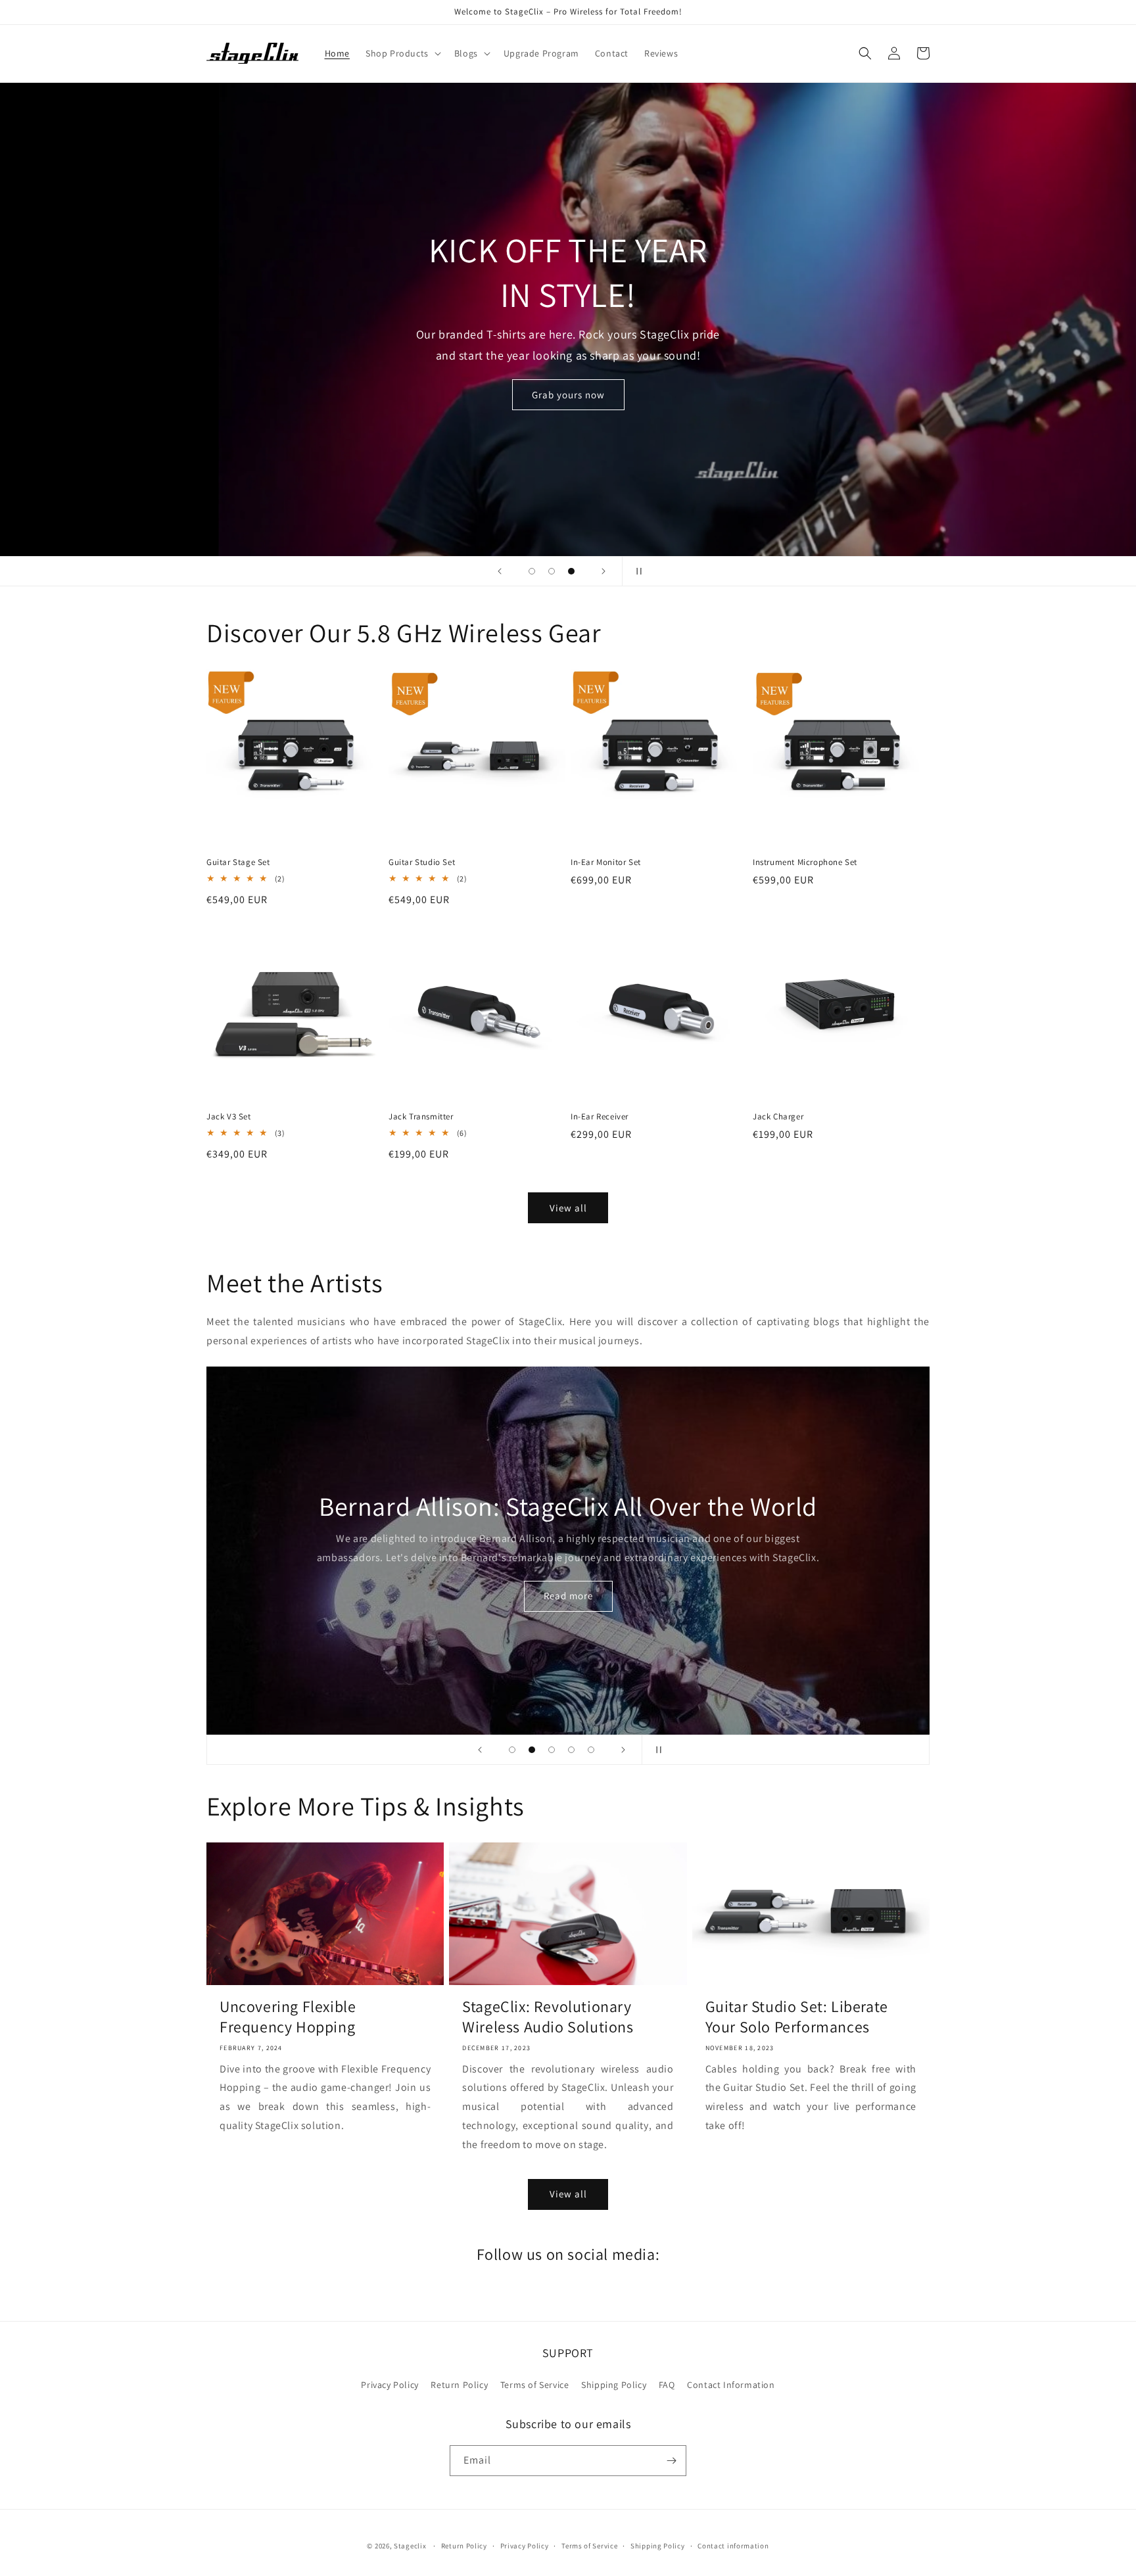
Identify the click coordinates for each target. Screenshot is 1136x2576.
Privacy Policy (390, 2385)
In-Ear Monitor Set (606, 862)
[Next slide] (603, 571)
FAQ (667, 2385)
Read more (568, 1596)
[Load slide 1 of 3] (532, 571)
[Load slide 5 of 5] (591, 1750)
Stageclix (410, 2546)
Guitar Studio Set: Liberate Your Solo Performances (797, 2017)
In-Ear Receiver (600, 1117)
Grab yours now (568, 395)
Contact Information (731, 2385)
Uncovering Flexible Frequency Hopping (288, 2017)
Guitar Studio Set (422, 862)
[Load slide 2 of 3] (552, 571)
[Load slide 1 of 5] (512, 1750)
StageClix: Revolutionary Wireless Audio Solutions (548, 2017)
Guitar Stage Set (238, 862)
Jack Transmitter (421, 1117)
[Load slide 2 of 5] (532, 1750)
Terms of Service (535, 2385)
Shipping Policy (614, 2385)
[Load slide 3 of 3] (571, 571)
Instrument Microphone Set (805, 862)
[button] (402, 53)
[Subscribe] (671, 2461)
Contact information (733, 2546)
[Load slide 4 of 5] (571, 1750)
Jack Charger (778, 1117)
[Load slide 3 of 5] (552, 1750)
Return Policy (459, 2385)
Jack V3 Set (229, 1117)
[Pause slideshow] (636, 571)
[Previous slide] (500, 571)
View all (568, 1208)
